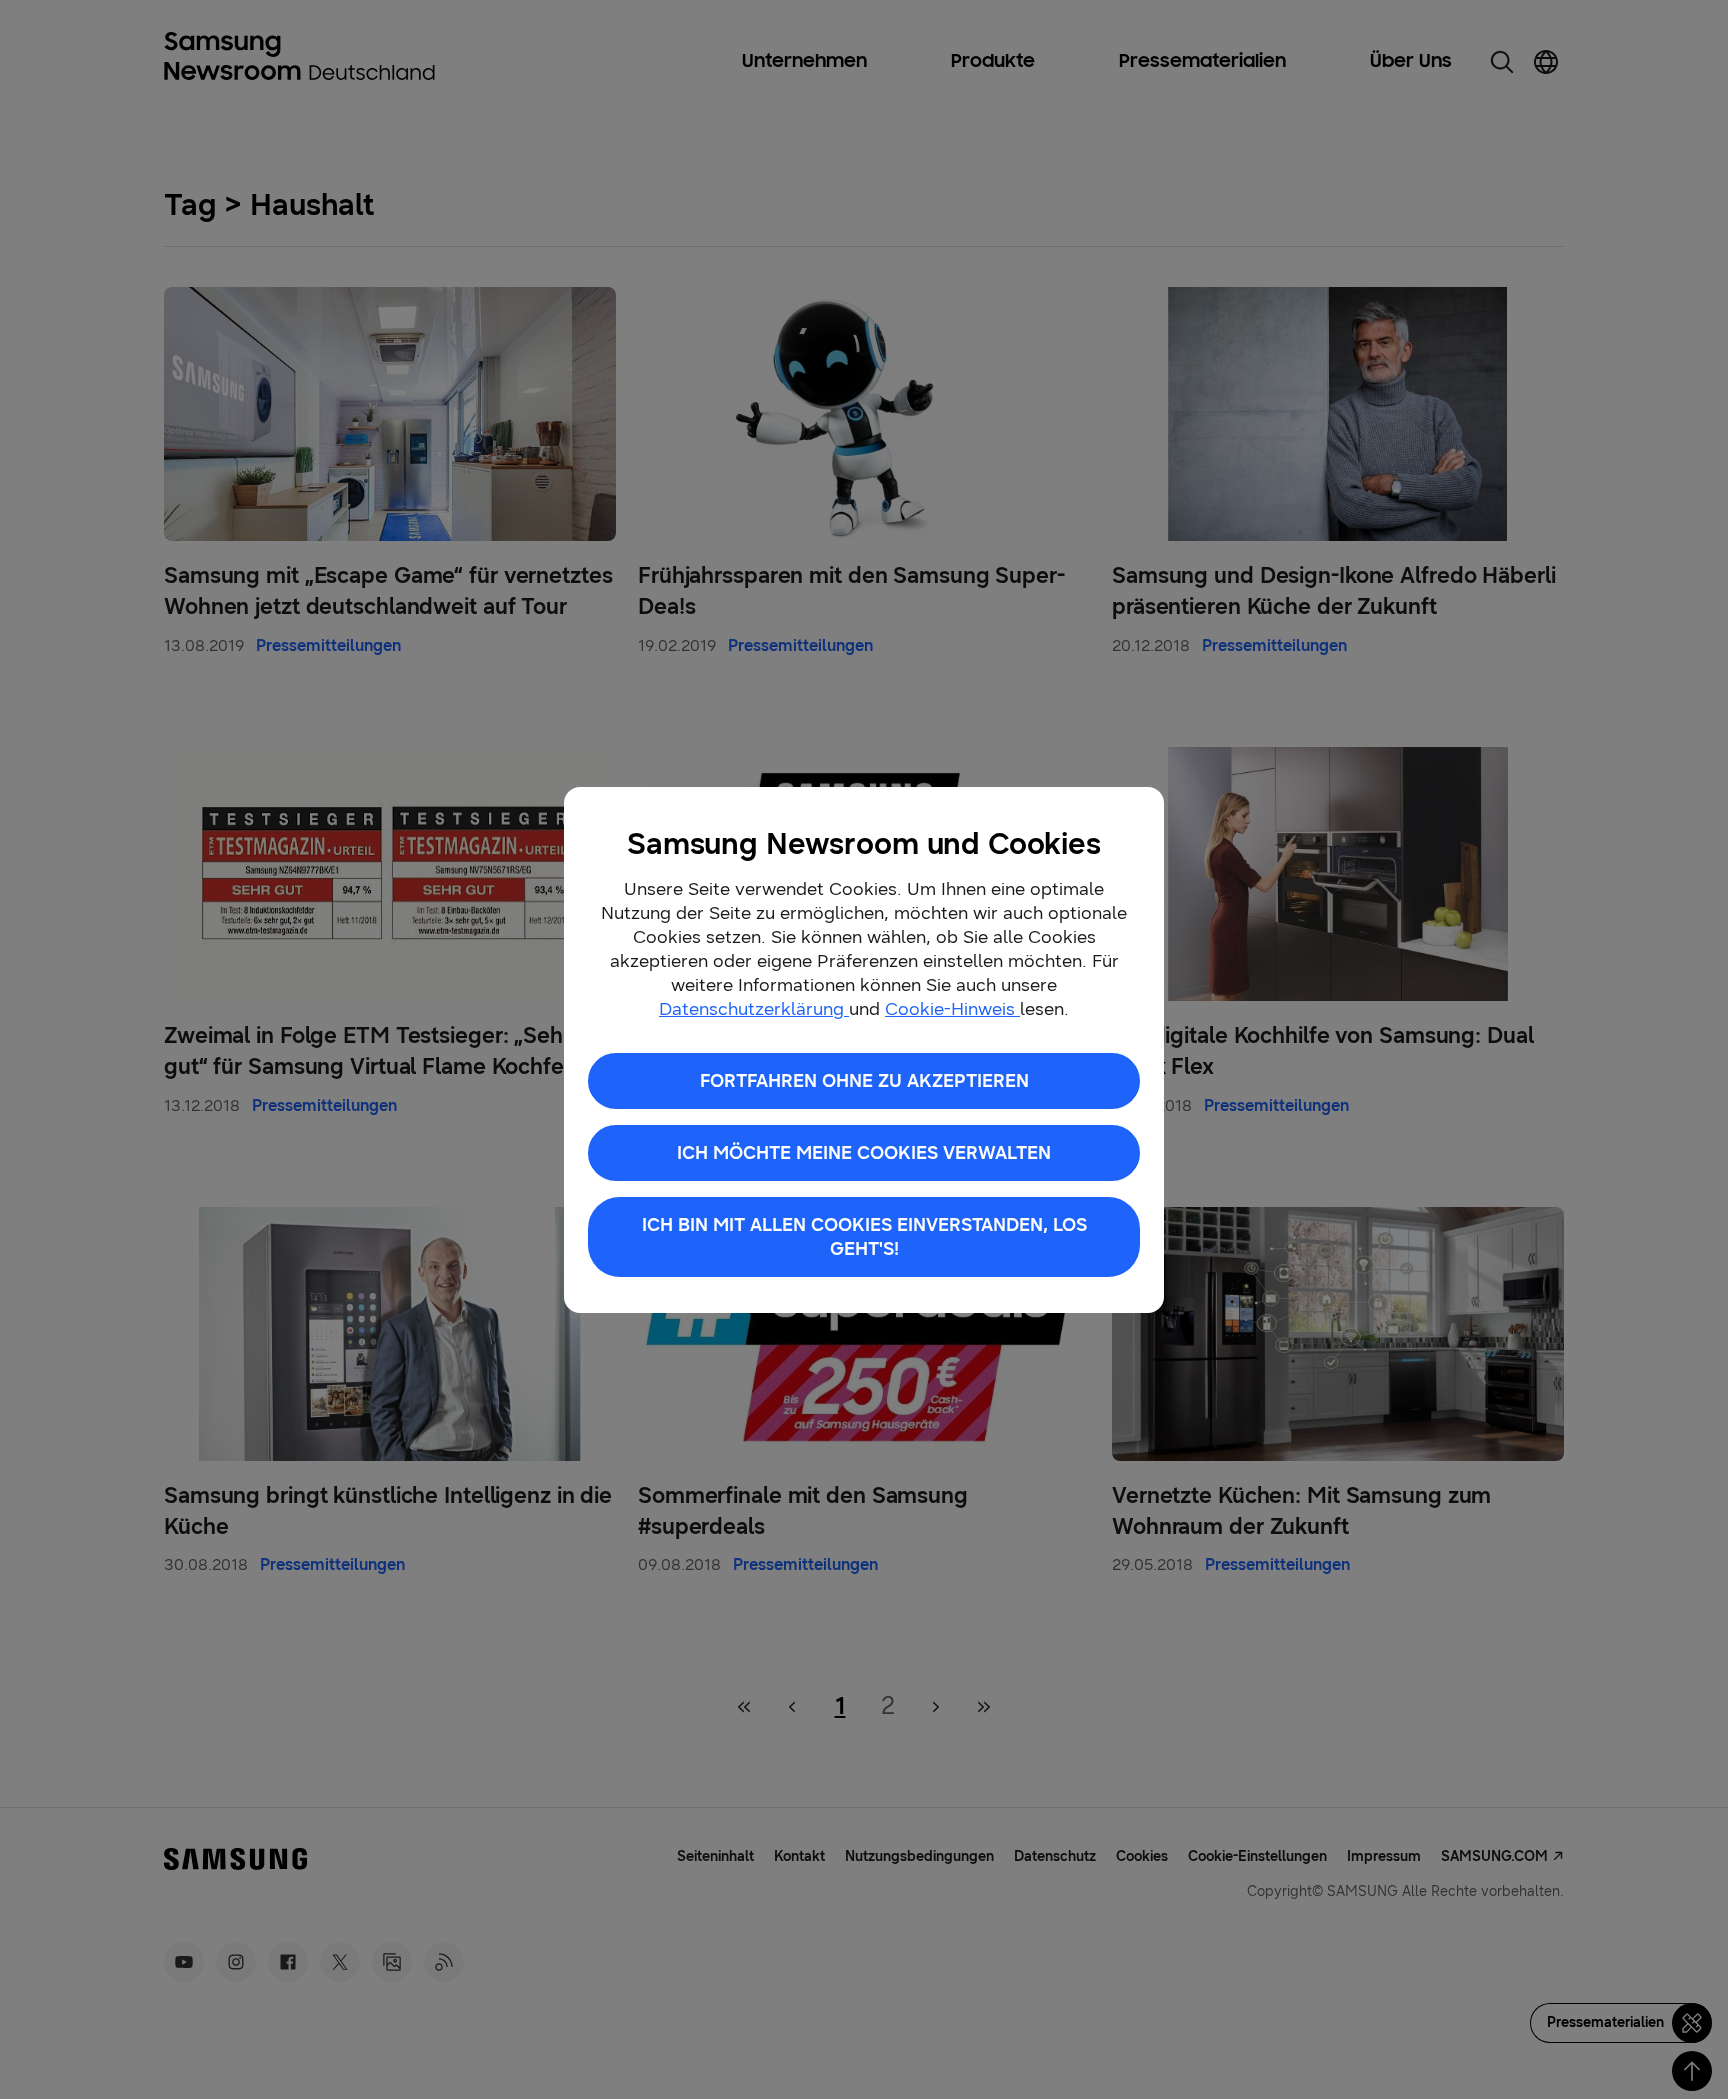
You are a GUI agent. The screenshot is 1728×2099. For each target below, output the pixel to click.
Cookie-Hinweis (952, 1009)
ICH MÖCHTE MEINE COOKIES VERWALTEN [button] (864, 1153)
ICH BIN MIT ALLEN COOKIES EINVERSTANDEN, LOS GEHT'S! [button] (864, 1237)
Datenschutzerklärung (754, 1009)
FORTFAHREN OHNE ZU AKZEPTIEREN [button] (864, 1081)
